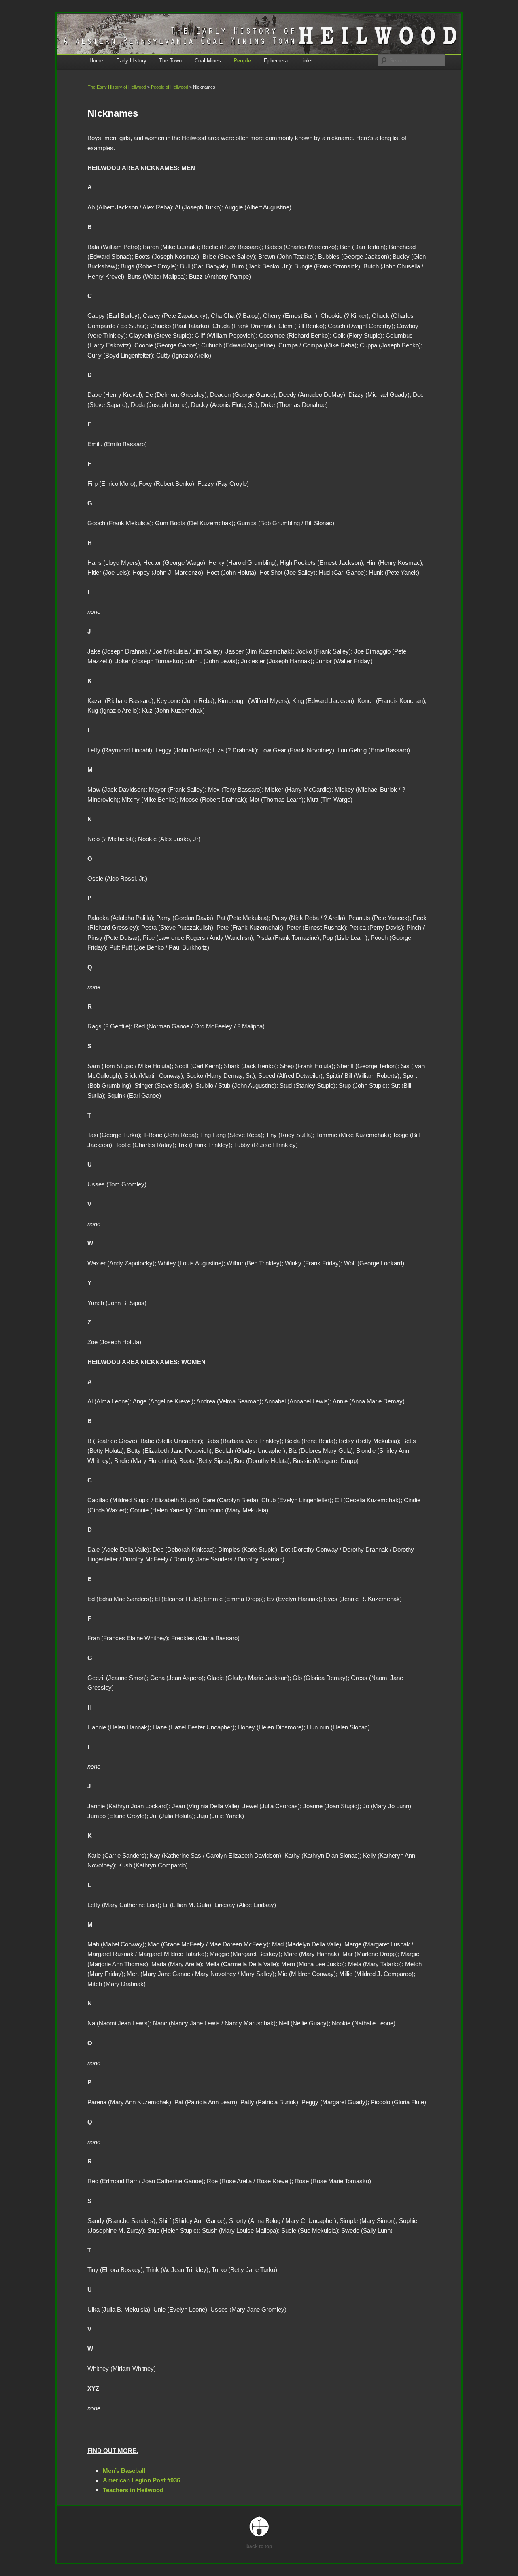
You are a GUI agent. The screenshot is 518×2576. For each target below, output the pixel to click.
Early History (131, 61)
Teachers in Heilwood (133, 2490)
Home (96, 61)
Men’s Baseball (124, 2471)
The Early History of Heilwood (117, 87)
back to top (259, 2546)
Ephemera (276, 61)
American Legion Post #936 (141, 2480)
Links (307, 61)
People (242, 61)
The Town (170, 61)
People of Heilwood (170, 87)
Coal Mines (208, 61)
